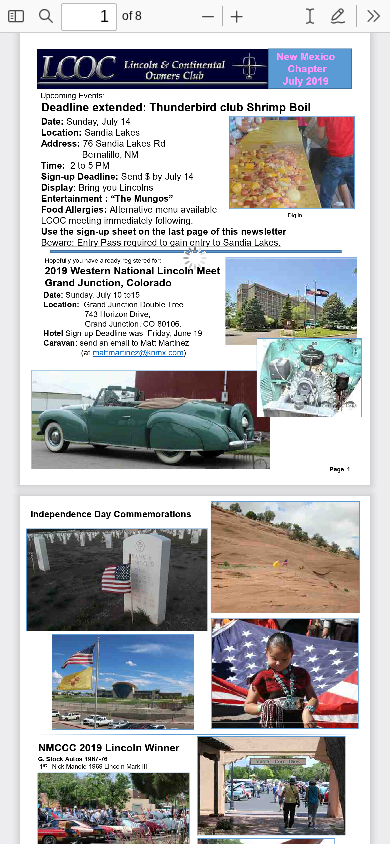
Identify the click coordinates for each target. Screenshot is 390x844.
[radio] (310, 16)
